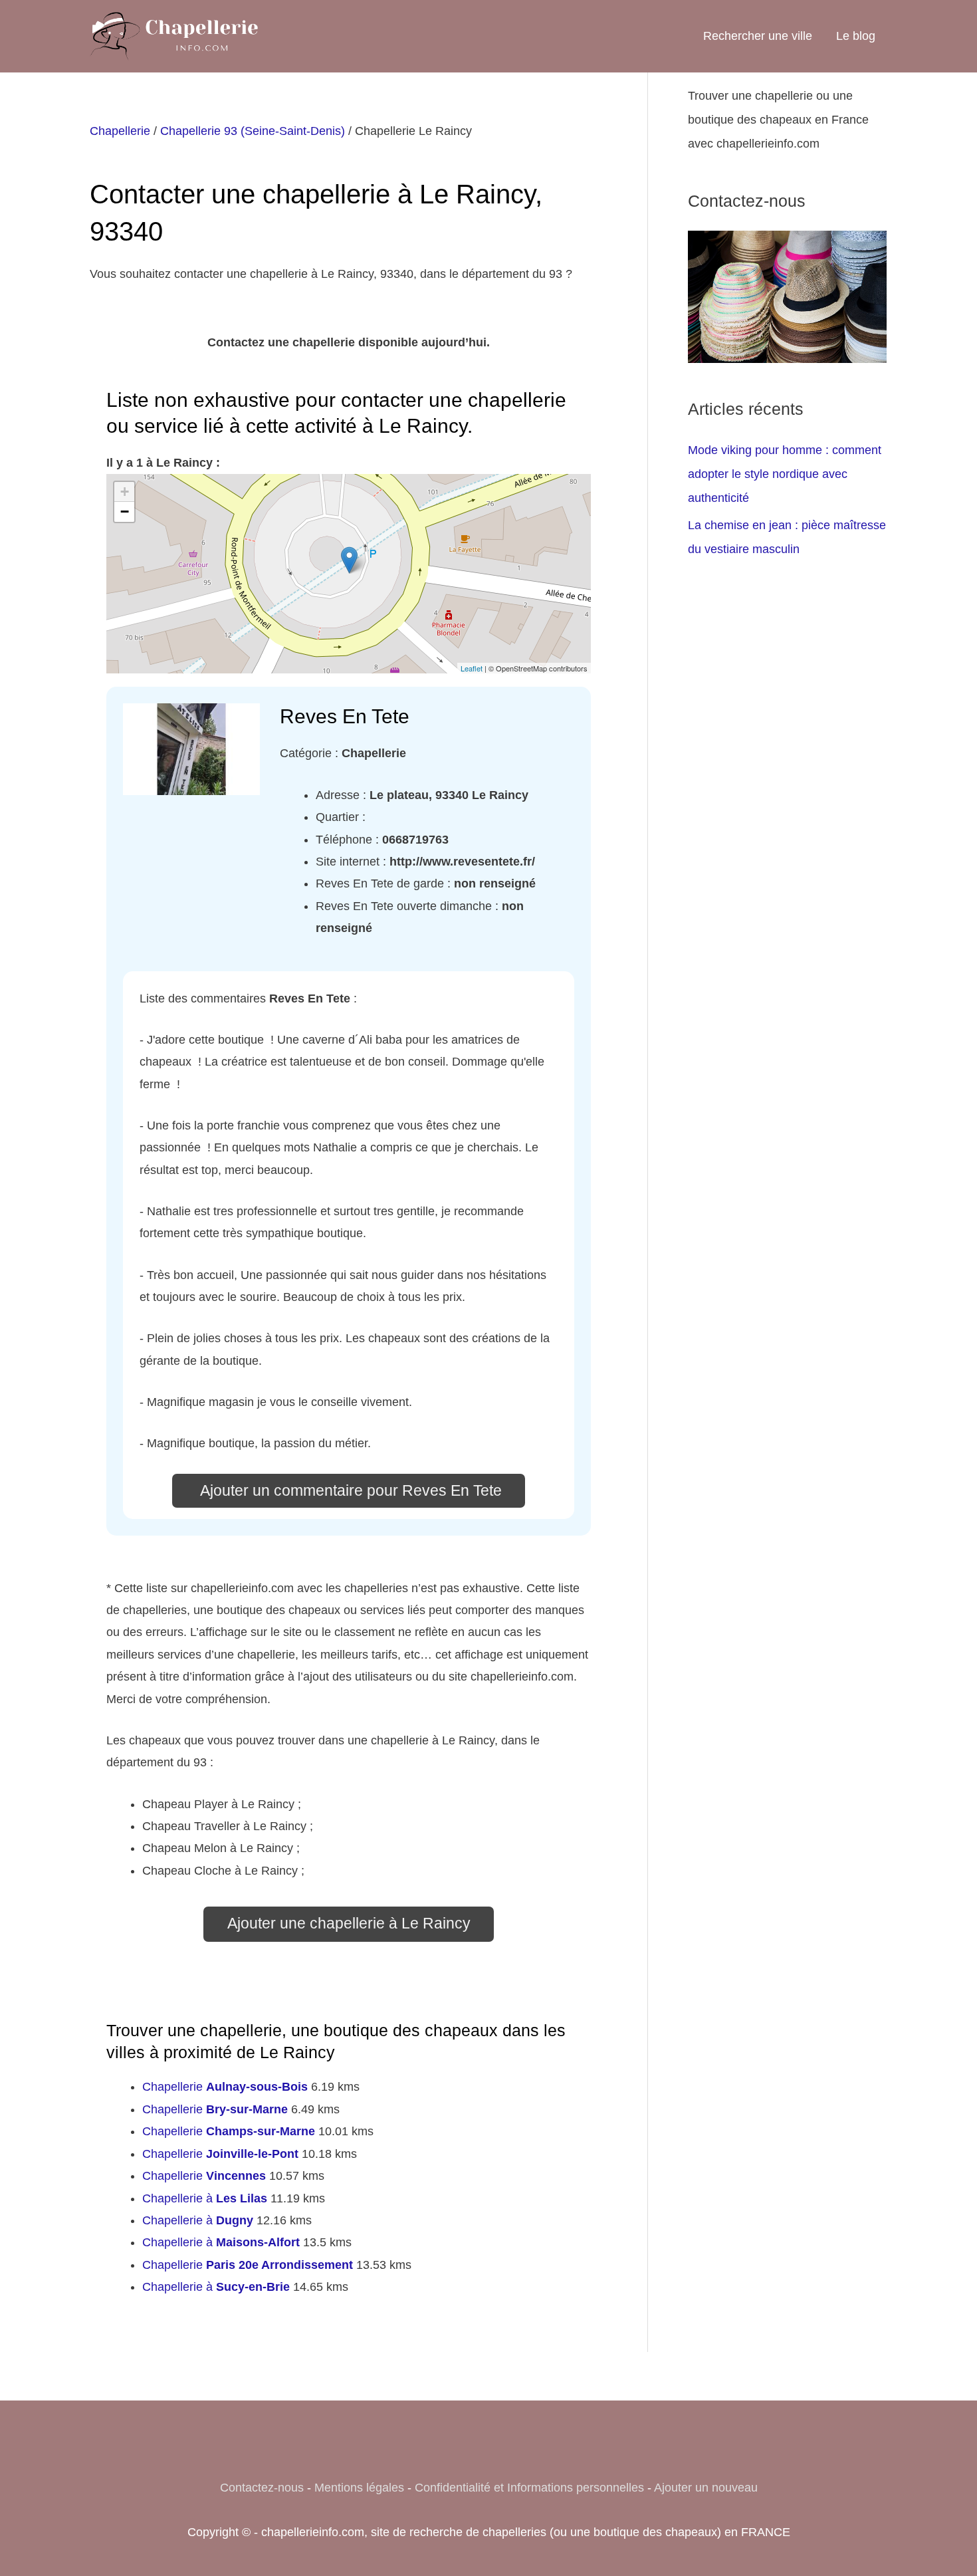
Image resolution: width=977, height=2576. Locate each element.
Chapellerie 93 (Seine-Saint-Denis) (253, 131)
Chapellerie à (205, 2198)
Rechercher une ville (758, 36)
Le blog (856, 36)
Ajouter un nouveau (706, 2488)
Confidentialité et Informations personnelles (529, 2488)
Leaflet (472, 668)
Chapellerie (120, 131)
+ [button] (125, 492)
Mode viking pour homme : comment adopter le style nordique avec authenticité (785, 474)
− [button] (125, 512)
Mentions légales (359, 2488)
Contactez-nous (262, 2488)
